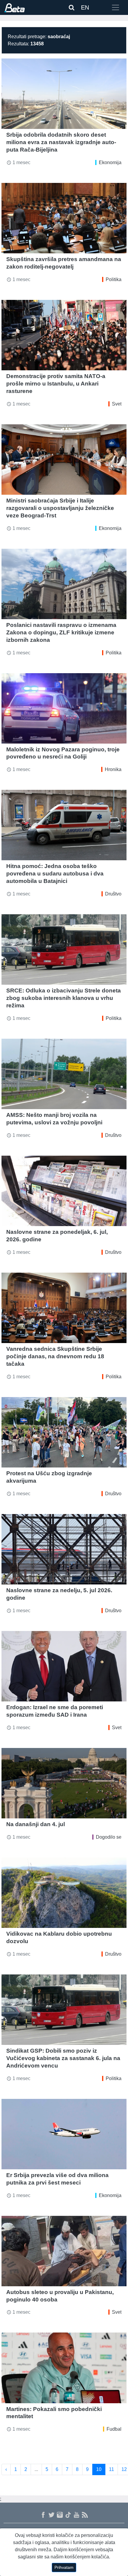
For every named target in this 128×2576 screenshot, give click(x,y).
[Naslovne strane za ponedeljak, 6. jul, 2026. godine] (64, 1191)
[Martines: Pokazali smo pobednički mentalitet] (64, 2368)
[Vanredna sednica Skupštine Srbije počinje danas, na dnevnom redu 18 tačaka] (64, 1308)
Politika (114, 279)
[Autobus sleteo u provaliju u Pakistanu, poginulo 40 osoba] (64, 2251)
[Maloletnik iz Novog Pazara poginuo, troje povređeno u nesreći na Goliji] (64, 708)
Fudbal (114, 2429)
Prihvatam (64, 2567)
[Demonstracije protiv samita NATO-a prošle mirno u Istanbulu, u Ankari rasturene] (64, 335)
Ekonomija (110, 162)
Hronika (113, 769)
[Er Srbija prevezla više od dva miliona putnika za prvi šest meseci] (64, 2134)
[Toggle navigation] (115, 7)
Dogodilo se (109, 1837)
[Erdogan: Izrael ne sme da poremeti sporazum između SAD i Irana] (64, 1666)
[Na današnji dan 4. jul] (64, 1783)
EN (85, 7)
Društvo (113, 894)
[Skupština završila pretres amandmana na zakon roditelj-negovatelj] (64, 218)
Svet (117, 404)
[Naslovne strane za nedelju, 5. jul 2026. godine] (64, 1549)
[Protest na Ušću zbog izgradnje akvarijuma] (64, 1432)
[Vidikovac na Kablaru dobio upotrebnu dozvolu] (64, 1893)
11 (111, 2469)
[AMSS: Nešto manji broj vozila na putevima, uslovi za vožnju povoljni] (64, 1074)
